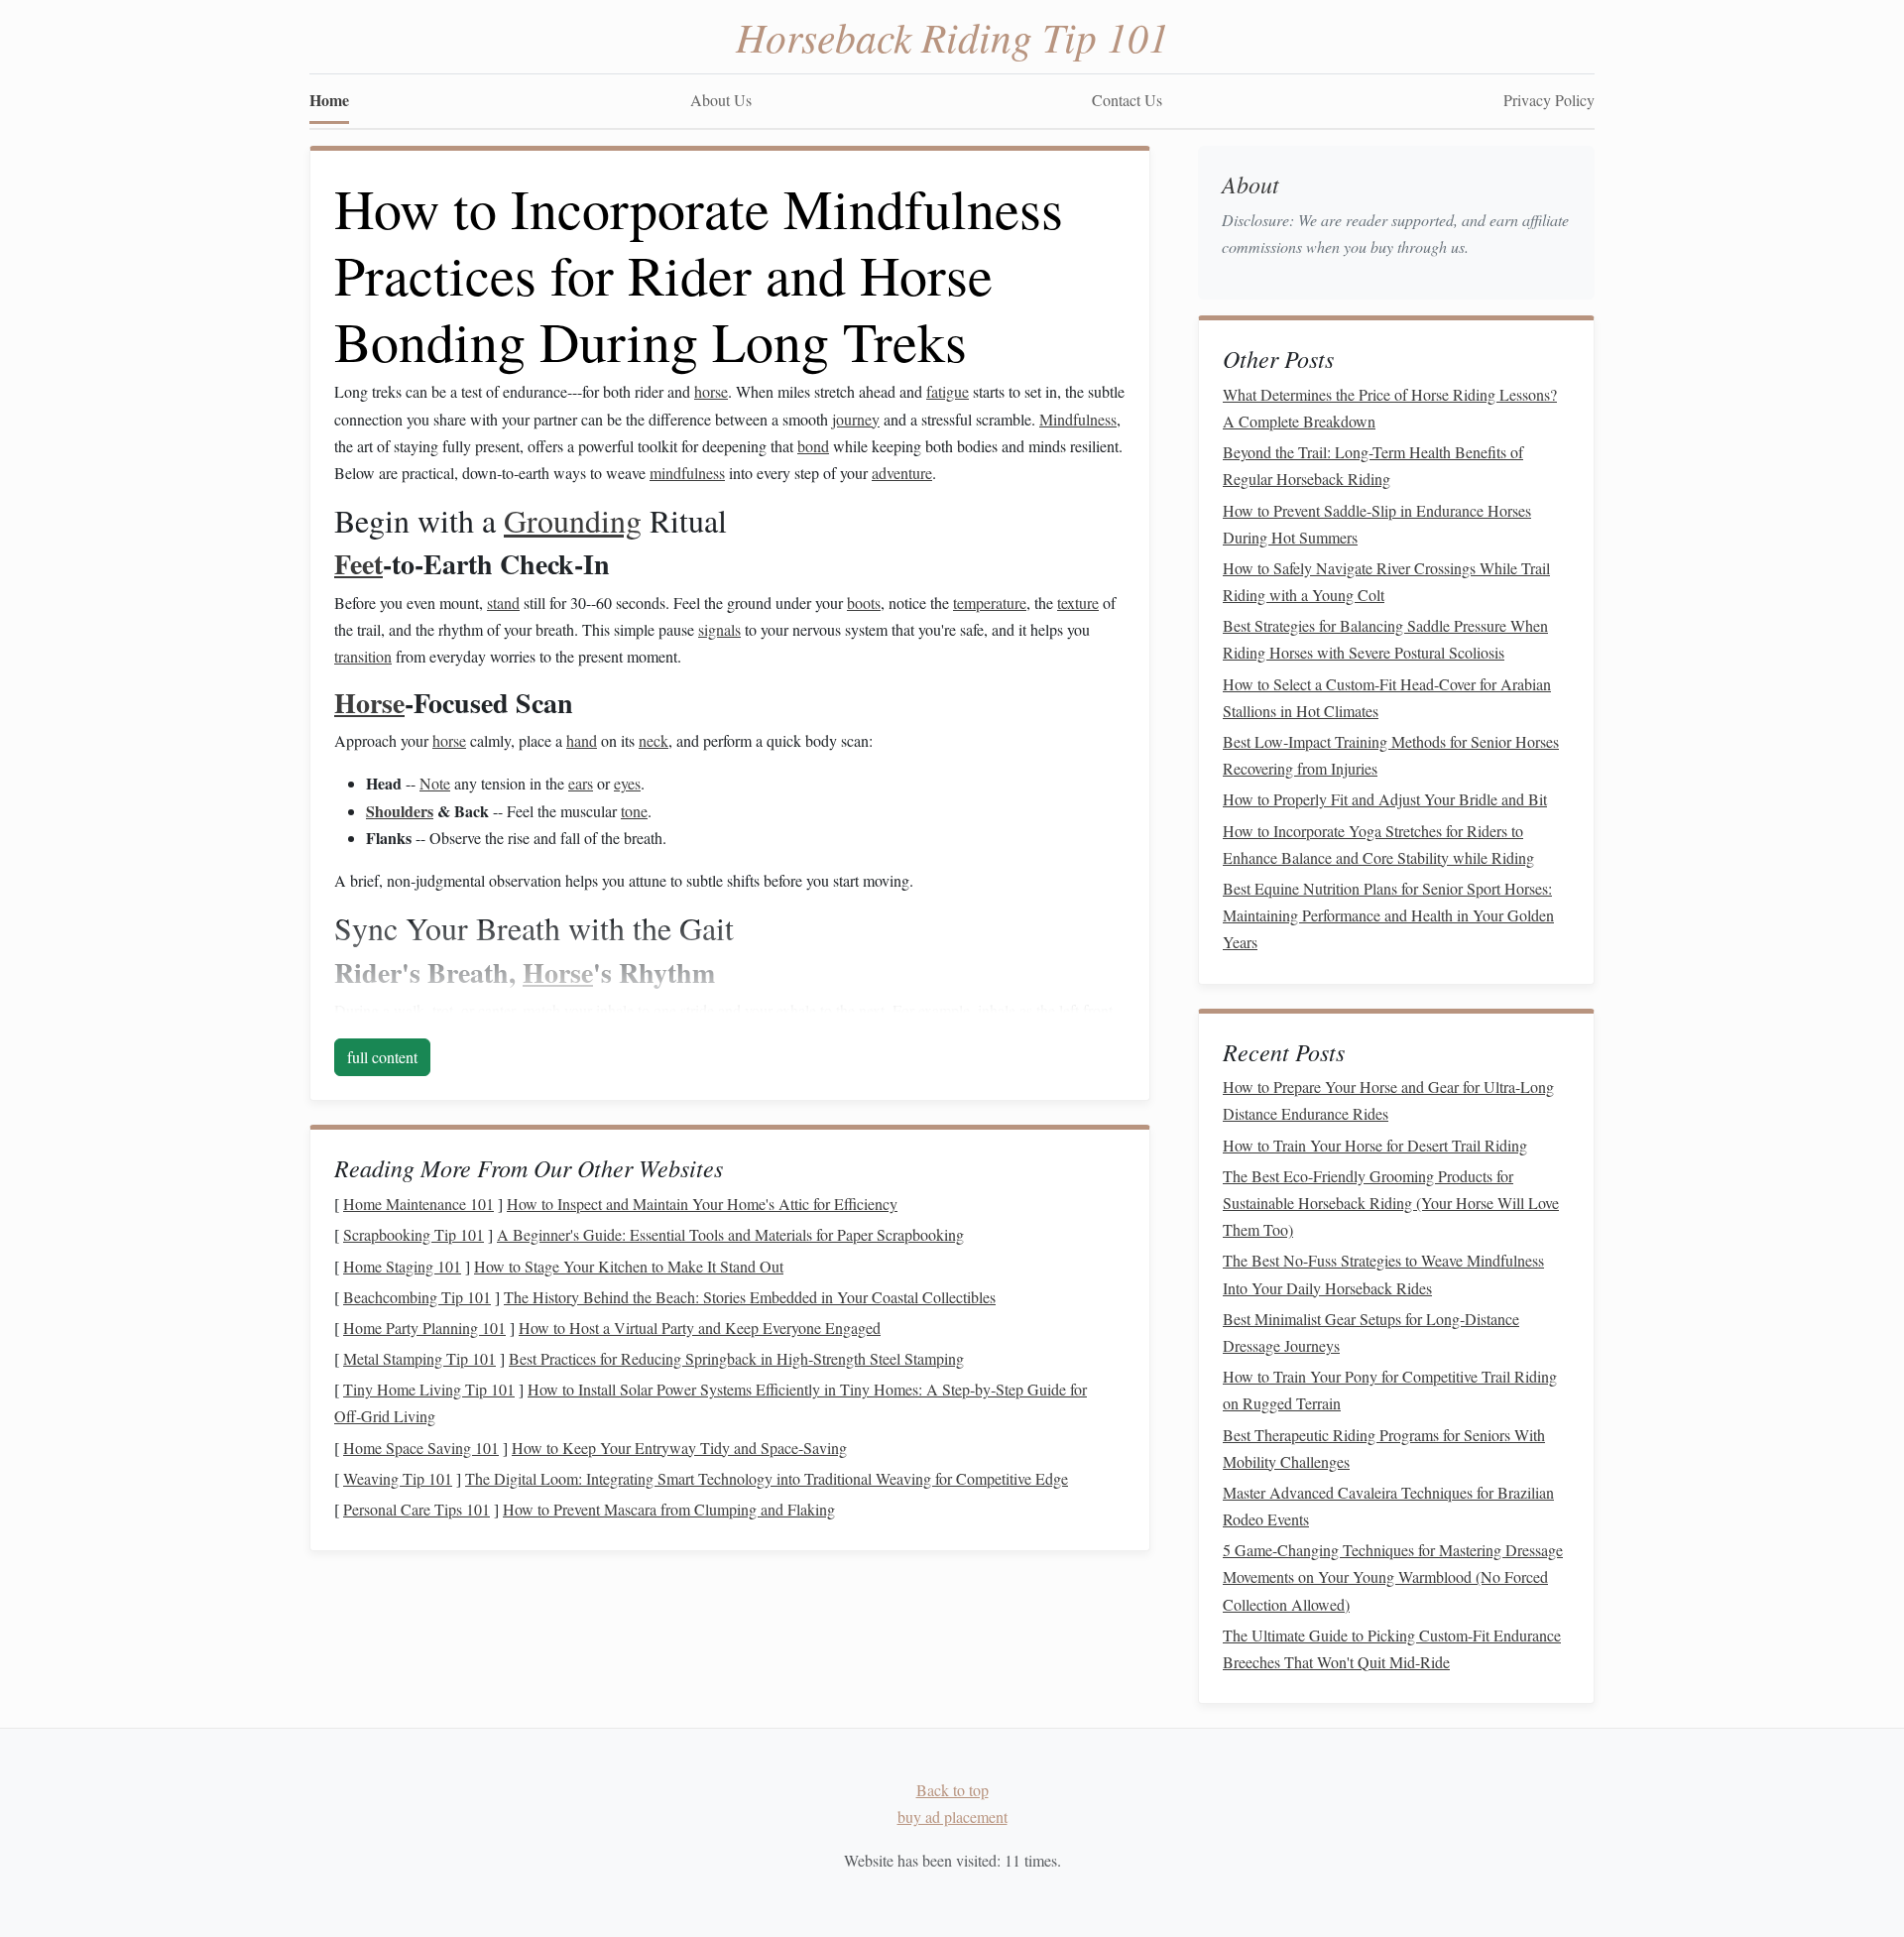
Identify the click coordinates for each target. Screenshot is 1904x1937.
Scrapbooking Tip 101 (414, 1234)
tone (634, 811)
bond (813, 446)
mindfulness (687, 473)
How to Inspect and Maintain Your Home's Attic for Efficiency (702, 1204)
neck (654, 740)
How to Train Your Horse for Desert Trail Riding (1375, 1145)
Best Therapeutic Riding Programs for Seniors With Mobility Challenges (1384, 1448)
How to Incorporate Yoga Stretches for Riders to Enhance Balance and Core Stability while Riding (1378, 844)
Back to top (952, 1790)
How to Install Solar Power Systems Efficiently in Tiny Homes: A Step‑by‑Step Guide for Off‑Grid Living (711, 1402)
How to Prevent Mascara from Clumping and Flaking (669, 1509)
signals (719, 629)
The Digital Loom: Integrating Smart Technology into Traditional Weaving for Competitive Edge (767, 1478)
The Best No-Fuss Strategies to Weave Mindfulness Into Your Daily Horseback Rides (1383, 1273)
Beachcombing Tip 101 (417, 1297)
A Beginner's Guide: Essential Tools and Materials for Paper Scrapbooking (730, 1234)
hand (582, 740)
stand (503, 603)
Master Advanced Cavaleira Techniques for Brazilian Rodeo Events (1388, 1506)
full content (382, 1057)
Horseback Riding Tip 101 (952, 36)
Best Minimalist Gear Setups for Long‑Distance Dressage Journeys (1371, 1332)
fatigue (948, 391)
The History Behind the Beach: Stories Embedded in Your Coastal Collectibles (750, 1297)
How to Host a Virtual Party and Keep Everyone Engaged (700, 1328)
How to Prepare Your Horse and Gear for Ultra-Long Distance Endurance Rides (1388, 1100)
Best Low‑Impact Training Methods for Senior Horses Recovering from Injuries (1391, 755)
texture (1078, 603)
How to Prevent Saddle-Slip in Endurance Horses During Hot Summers (1377, 524)
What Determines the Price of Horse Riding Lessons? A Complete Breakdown (1390, 408)
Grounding (573, 520)
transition (363, 656)
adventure (902, 473)
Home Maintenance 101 (418, 1204)
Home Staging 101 (402, 1266)
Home (329, 100)
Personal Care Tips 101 (416, 1509)
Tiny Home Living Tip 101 (429, 1389)
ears (581, 783)
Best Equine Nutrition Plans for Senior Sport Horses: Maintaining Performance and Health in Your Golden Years (1388, 915)
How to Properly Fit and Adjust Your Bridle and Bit (1385, 799)
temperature (990, 603)
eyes (627, 783)
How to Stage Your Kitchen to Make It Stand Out (629, 1266)
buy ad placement (952, 1816)
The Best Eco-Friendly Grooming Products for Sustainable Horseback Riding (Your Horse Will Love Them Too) (1391, 1203)
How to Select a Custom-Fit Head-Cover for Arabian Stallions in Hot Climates (1387, 697)
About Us (721, 100)
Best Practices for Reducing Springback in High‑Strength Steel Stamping (736, 1358)
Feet (358, 564)
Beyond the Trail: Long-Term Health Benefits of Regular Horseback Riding (1373, 465)
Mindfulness (1078, 419)
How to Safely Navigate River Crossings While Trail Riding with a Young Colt (1386, 581)
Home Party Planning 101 (424, 1328)
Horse (369, 703)
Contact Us (1127, 100)
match (541, 1010)
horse (711, 391)
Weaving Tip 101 (398, 1478)
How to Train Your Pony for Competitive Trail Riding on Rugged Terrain (1390, 1390)
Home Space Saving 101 (421, 1448)
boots (864, 603)
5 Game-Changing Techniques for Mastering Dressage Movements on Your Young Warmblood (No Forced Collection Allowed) (1393, 1576)
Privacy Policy (1549, 100)
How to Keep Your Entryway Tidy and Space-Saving (679, 1448)
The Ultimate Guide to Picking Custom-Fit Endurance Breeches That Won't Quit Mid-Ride (1392, 1648)
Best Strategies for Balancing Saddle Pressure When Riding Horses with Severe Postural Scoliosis (1385, 639)
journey (856, 419)
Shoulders (400, 811)
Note (435, 783)
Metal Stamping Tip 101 (419, 1358)
